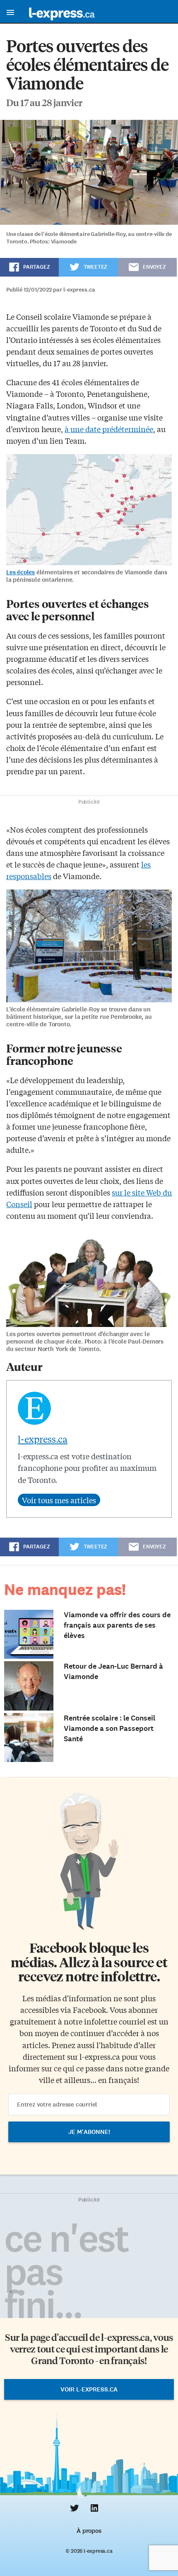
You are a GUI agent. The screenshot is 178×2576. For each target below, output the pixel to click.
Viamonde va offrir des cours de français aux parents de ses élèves (117, 1625)
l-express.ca (43, 1439)
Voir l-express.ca (89, 2389)
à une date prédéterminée (109, 429)
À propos (89, 2531)
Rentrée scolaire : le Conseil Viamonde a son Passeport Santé (109, 1728)
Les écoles (20, 572)
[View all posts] (59, 1500)
